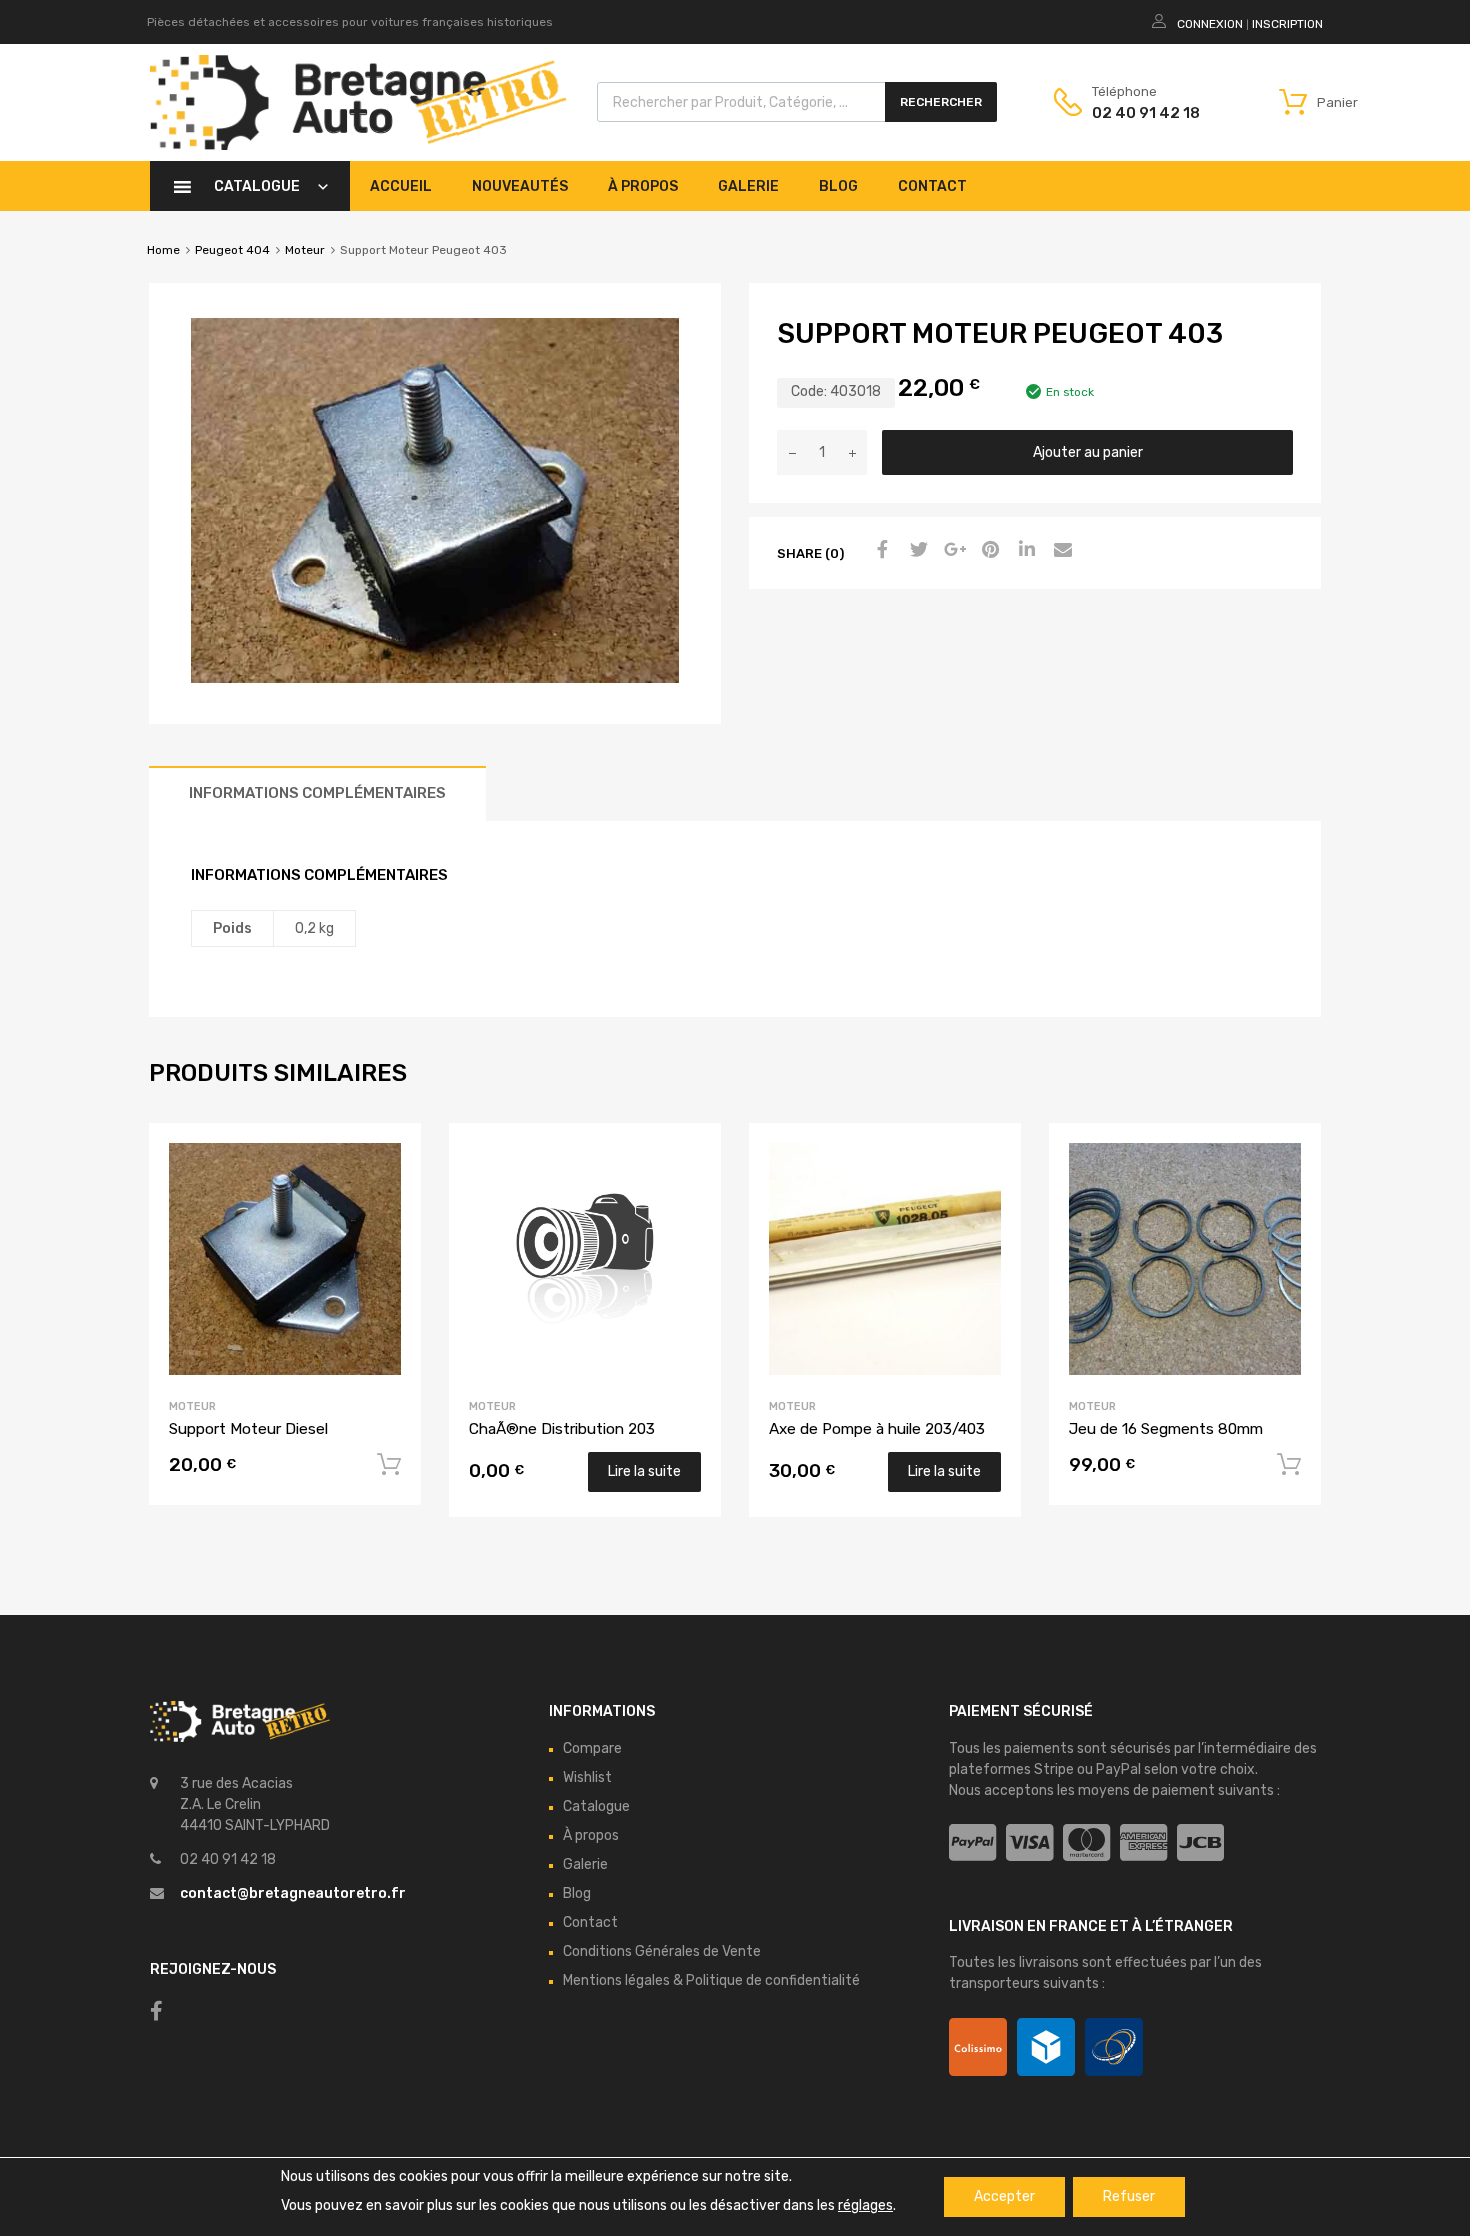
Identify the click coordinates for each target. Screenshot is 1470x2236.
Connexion (1210, 24)
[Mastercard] (1086, 1843)
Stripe (1054, 1769)
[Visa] (1029, 1843)
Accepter (1004, 2196)
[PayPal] (972, 1843)
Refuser (1129, 2196)
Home (163, 250)
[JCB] (1200, 1843)
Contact (932, 186)
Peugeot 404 (232, 250)
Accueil (401, 186)
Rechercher (941, 102)
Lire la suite (644, 1471)
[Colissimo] (978, 2047)
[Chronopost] (1046, 2047)
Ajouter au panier (1088, 452)
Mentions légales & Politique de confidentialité (711, 1980)
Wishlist (587, 1777)
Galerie (748, 186)
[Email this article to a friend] (1060, 551)
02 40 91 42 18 (1141, 113)
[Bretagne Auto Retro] (358, 145)
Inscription (1287, 24)
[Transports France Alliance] (1114, 2047)
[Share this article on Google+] (952, 551)
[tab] (317, 793)
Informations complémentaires (317, 793)
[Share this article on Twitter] (916, 551)
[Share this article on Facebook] (880, 551)
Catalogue (257, 186)
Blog (838, 186)
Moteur (305, 250)
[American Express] (1143, 1843)
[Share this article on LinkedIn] (1024, 551)
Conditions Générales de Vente (662, 1951)
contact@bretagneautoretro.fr (293, 1893)
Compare (592, 1748)
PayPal (1118, 1769)
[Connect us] (156, 2011)
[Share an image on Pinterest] (988, 551)
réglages (865, 2205)
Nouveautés (520, 186)
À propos (643, 186)
